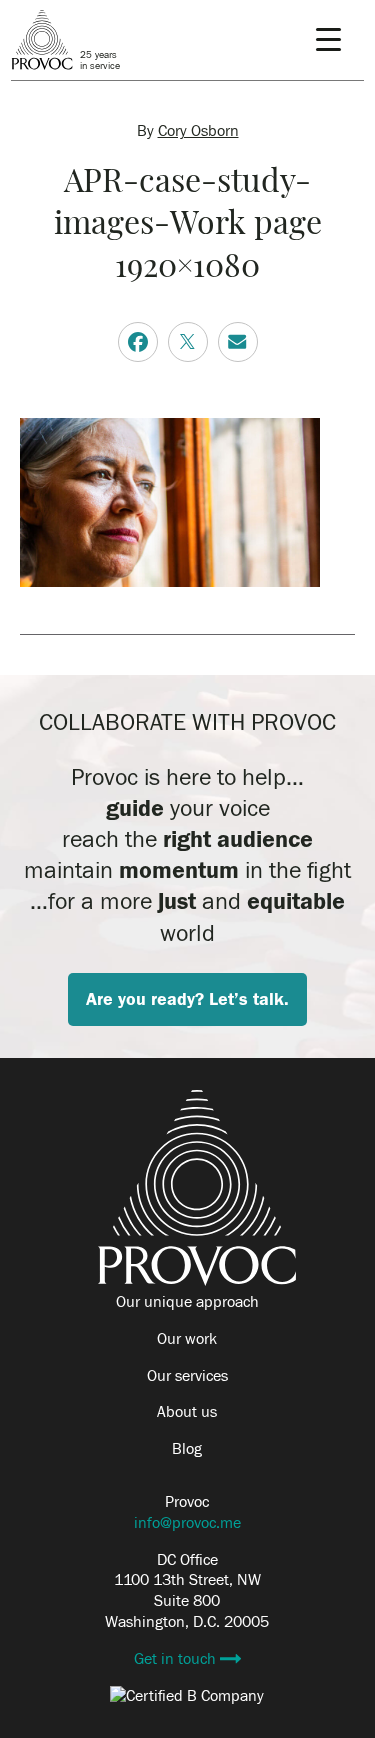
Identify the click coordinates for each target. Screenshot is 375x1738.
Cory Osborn (198, 131)
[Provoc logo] (197, 1281)
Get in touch (177, 1659)
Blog (187, 1449)
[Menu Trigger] (328, 39)
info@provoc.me (187, 1523)
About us (187, 1412)
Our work (187, 1339)
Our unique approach (187, 1302)
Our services (187, 1376)
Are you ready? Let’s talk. (187, 999)
